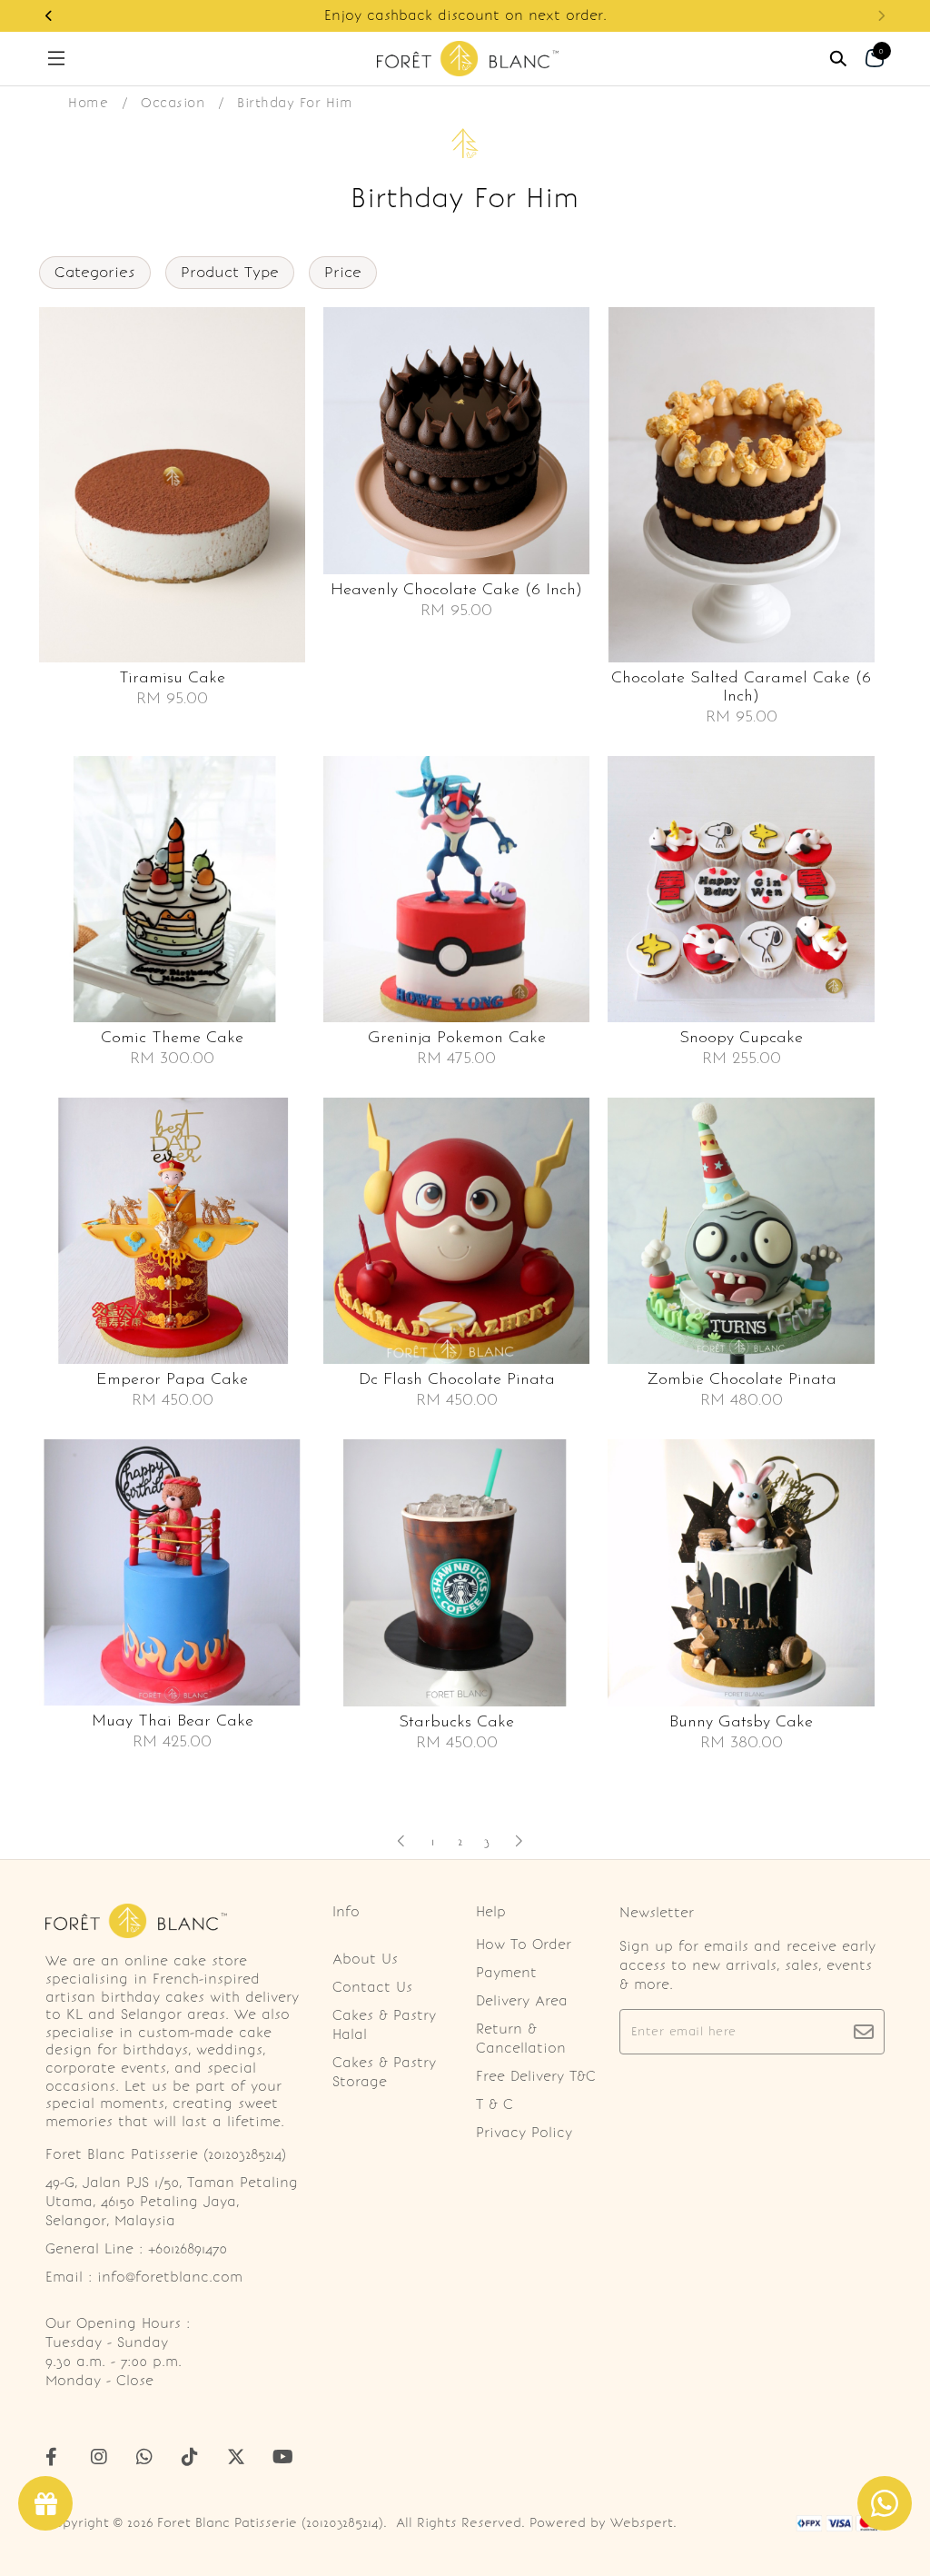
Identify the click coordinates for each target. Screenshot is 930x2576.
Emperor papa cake (172, 1380)
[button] (49, 16)
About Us (365, 1959)
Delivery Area (522, 2001)
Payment (506, 1973)
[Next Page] (519, 1841)
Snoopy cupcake (741, 1039)
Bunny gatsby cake (741, 1723)
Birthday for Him (295, 103)
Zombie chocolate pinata (742, 1380)
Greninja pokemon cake (457, 1039)
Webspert (642, 2523)
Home (88, 103)
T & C (495, 2104)
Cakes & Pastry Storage (384, 2072)
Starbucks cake (456, 1723)
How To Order (524, 1944)
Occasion (173, 103)
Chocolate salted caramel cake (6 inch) (741, 688)
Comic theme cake (172, 1039)
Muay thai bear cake (173, 1722)
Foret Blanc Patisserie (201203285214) (270, 2523)
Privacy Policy (524, 2133)
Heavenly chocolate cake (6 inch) (456, 591)
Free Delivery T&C (536, 2076)
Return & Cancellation (521, 2039)
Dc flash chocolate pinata (457, 1380)
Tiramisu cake (172, 679)
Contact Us (372, 1987)
